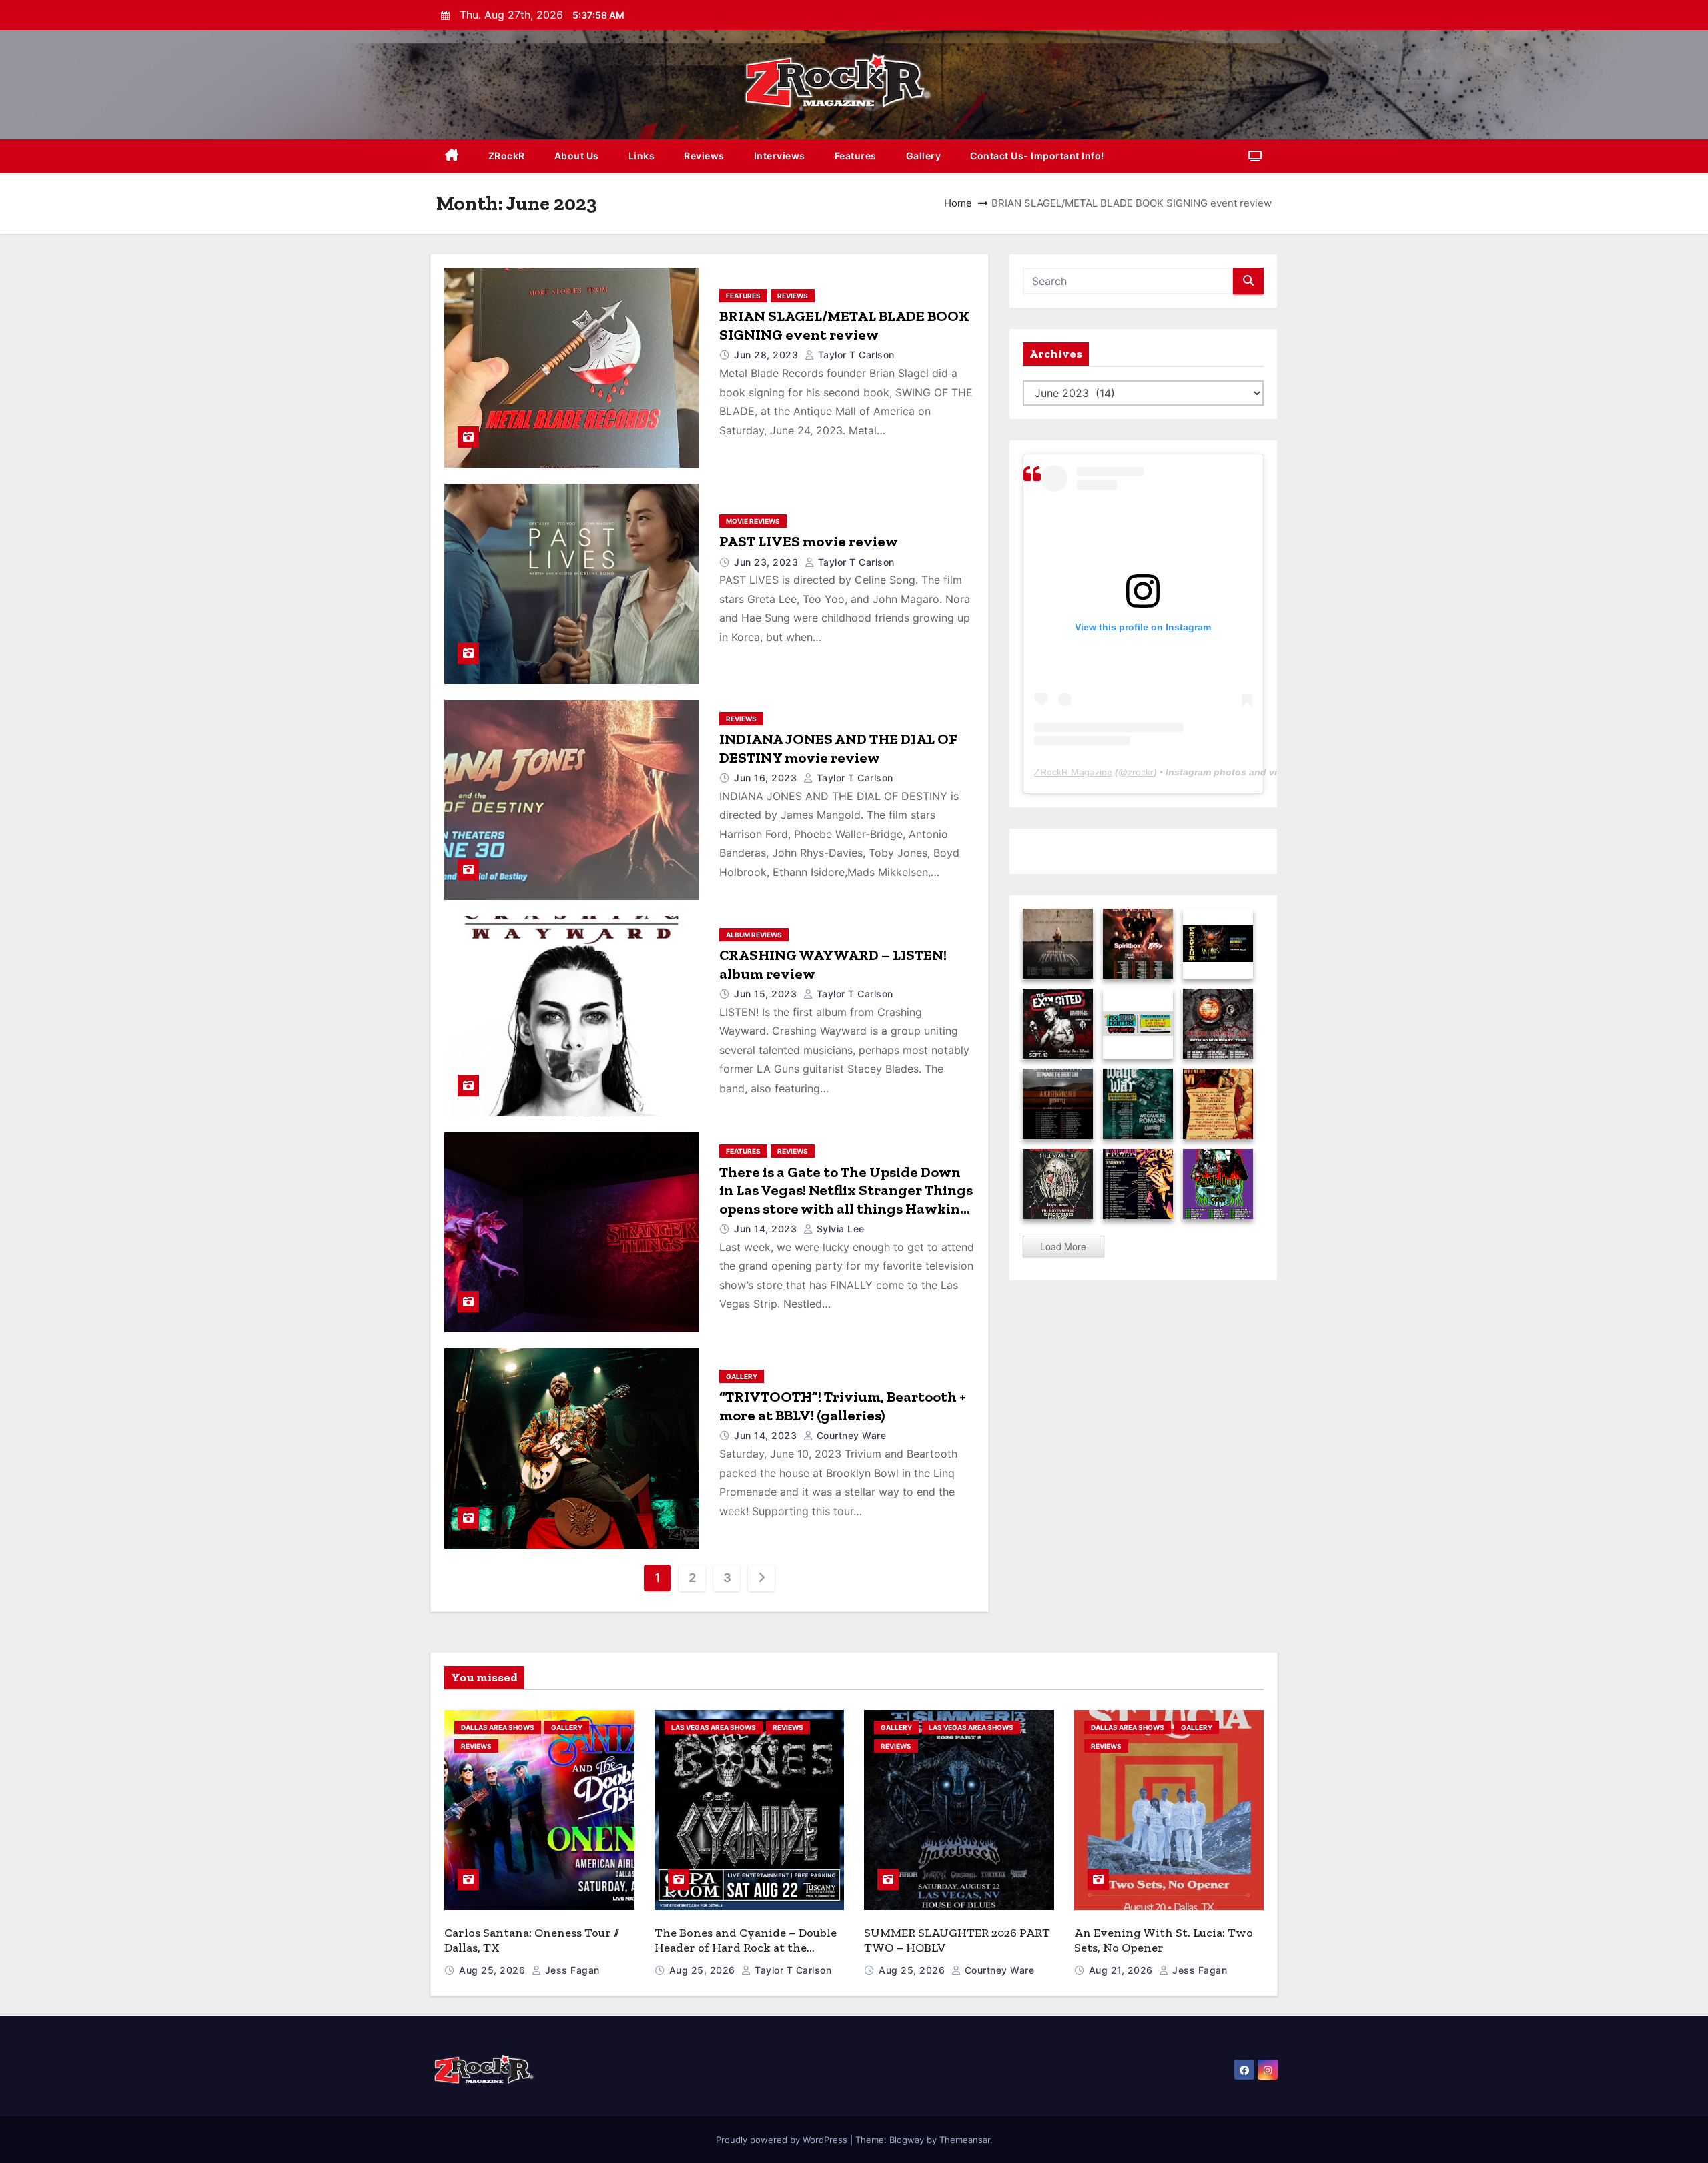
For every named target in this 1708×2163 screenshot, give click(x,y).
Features (856, 156)
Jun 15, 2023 (767, 994)
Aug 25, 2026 (494, 1970)
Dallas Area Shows (498, 1727)
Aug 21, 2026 (1123, 1970)
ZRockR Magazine (1073, 772)
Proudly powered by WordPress (783, 2140)
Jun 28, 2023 (768, 355)
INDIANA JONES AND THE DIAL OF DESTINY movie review (838, 748)
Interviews (780, 156)
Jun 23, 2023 (768, 562)
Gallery (924, 156)
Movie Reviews (753, 521)
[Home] (452, 156)
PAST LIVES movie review (809, 541)
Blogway (907, 2140)
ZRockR (507, 156)
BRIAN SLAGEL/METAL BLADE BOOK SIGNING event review (844, 325)
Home (958, 203)
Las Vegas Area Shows (714, 1727)
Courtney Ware (850, 1435)
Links (642, 156)
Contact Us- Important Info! (1037, 156)
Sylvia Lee (839, 1229)
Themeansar (965, 2140)
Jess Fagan (571, 1970)
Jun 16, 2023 (767, 778)
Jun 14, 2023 (767, 1229)
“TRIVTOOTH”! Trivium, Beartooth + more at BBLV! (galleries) (843, 1406)
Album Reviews (754, 935)
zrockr (1141, 772)
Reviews (704, 156)
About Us (577, 156)
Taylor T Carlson (855, 355)
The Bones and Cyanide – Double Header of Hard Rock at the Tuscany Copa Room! (746, 1948)
